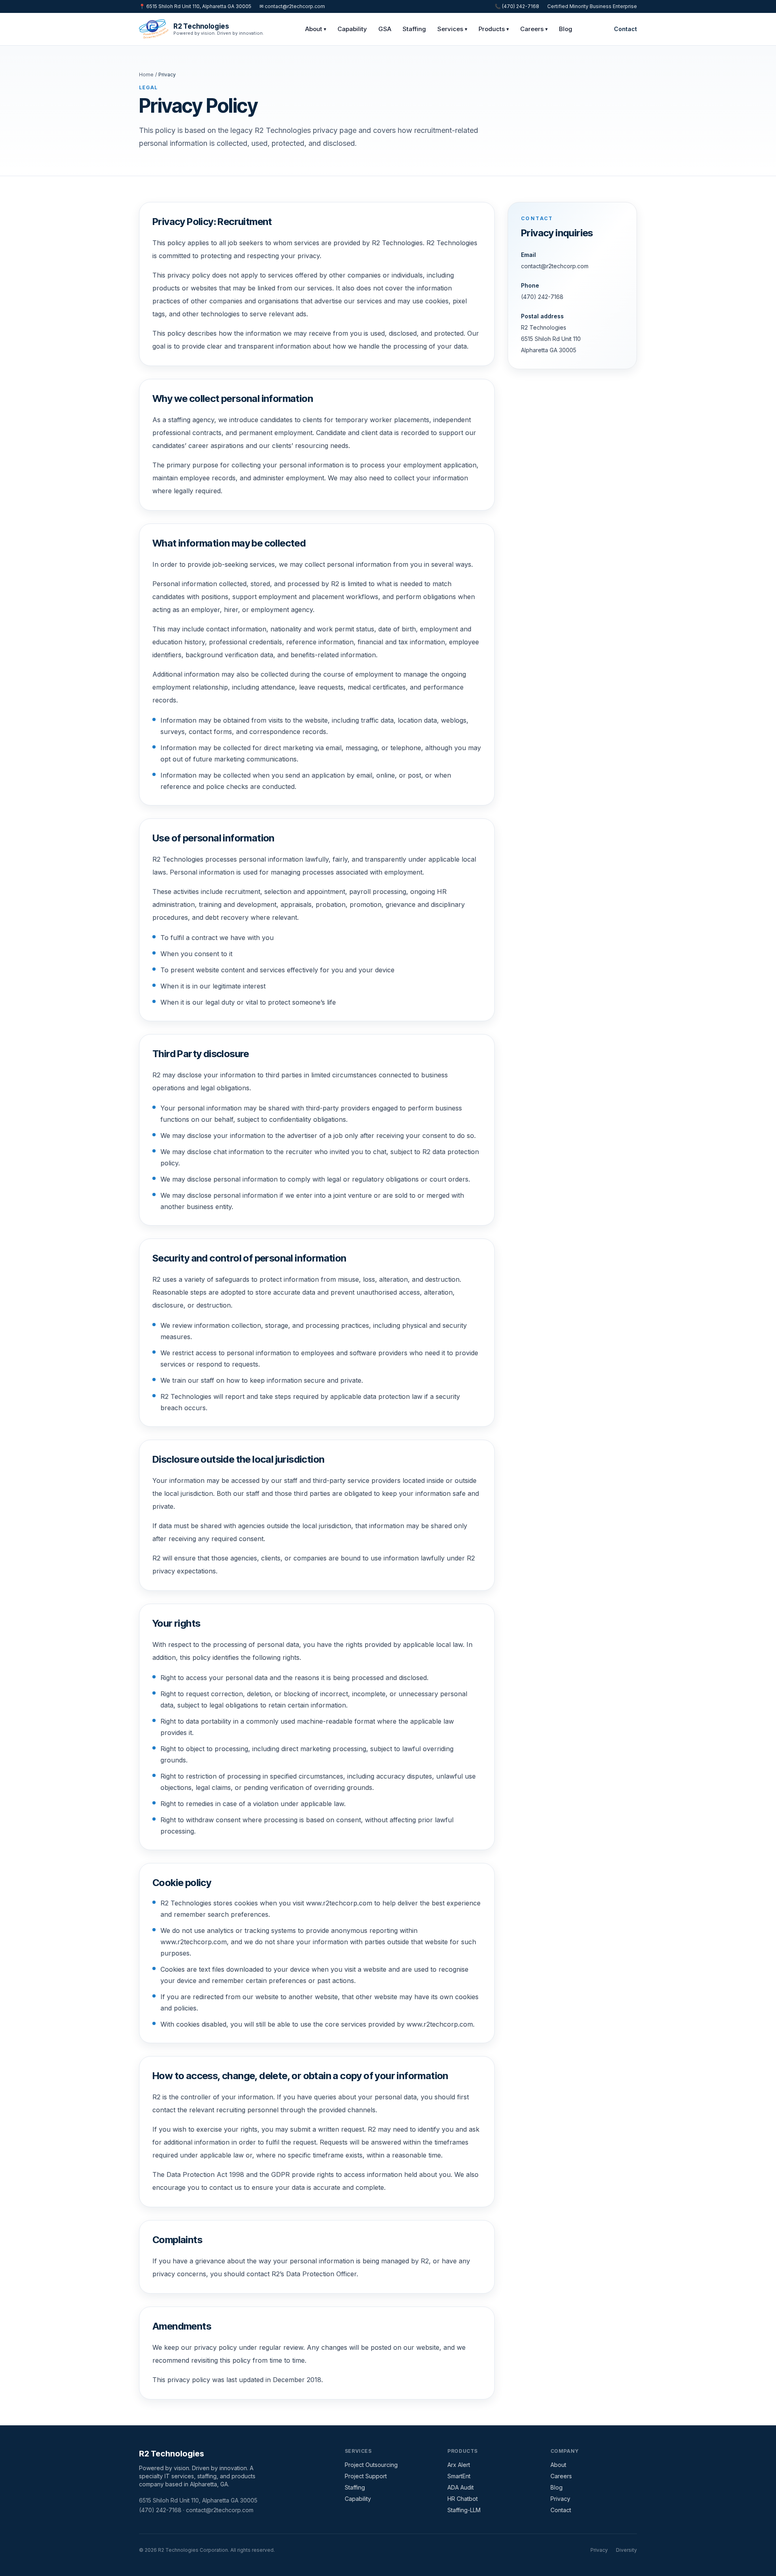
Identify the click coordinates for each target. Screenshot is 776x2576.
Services (452, 29)
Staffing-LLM (464, 2510)
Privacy (560, 2499)
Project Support (366, 2476)
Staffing (414, 29)
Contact (625, 29)
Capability (352, 29)
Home (146, 75)
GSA (385, 29)
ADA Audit (461, 2487)
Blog (566, 29)
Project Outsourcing (371, 2465)
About (316, 29)
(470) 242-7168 (542, 297)
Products (494, 29)
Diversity (626, 2550)
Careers (534, 29)
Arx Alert (459, 2465)
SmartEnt (459, 2476)
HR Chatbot (463, 2499)
